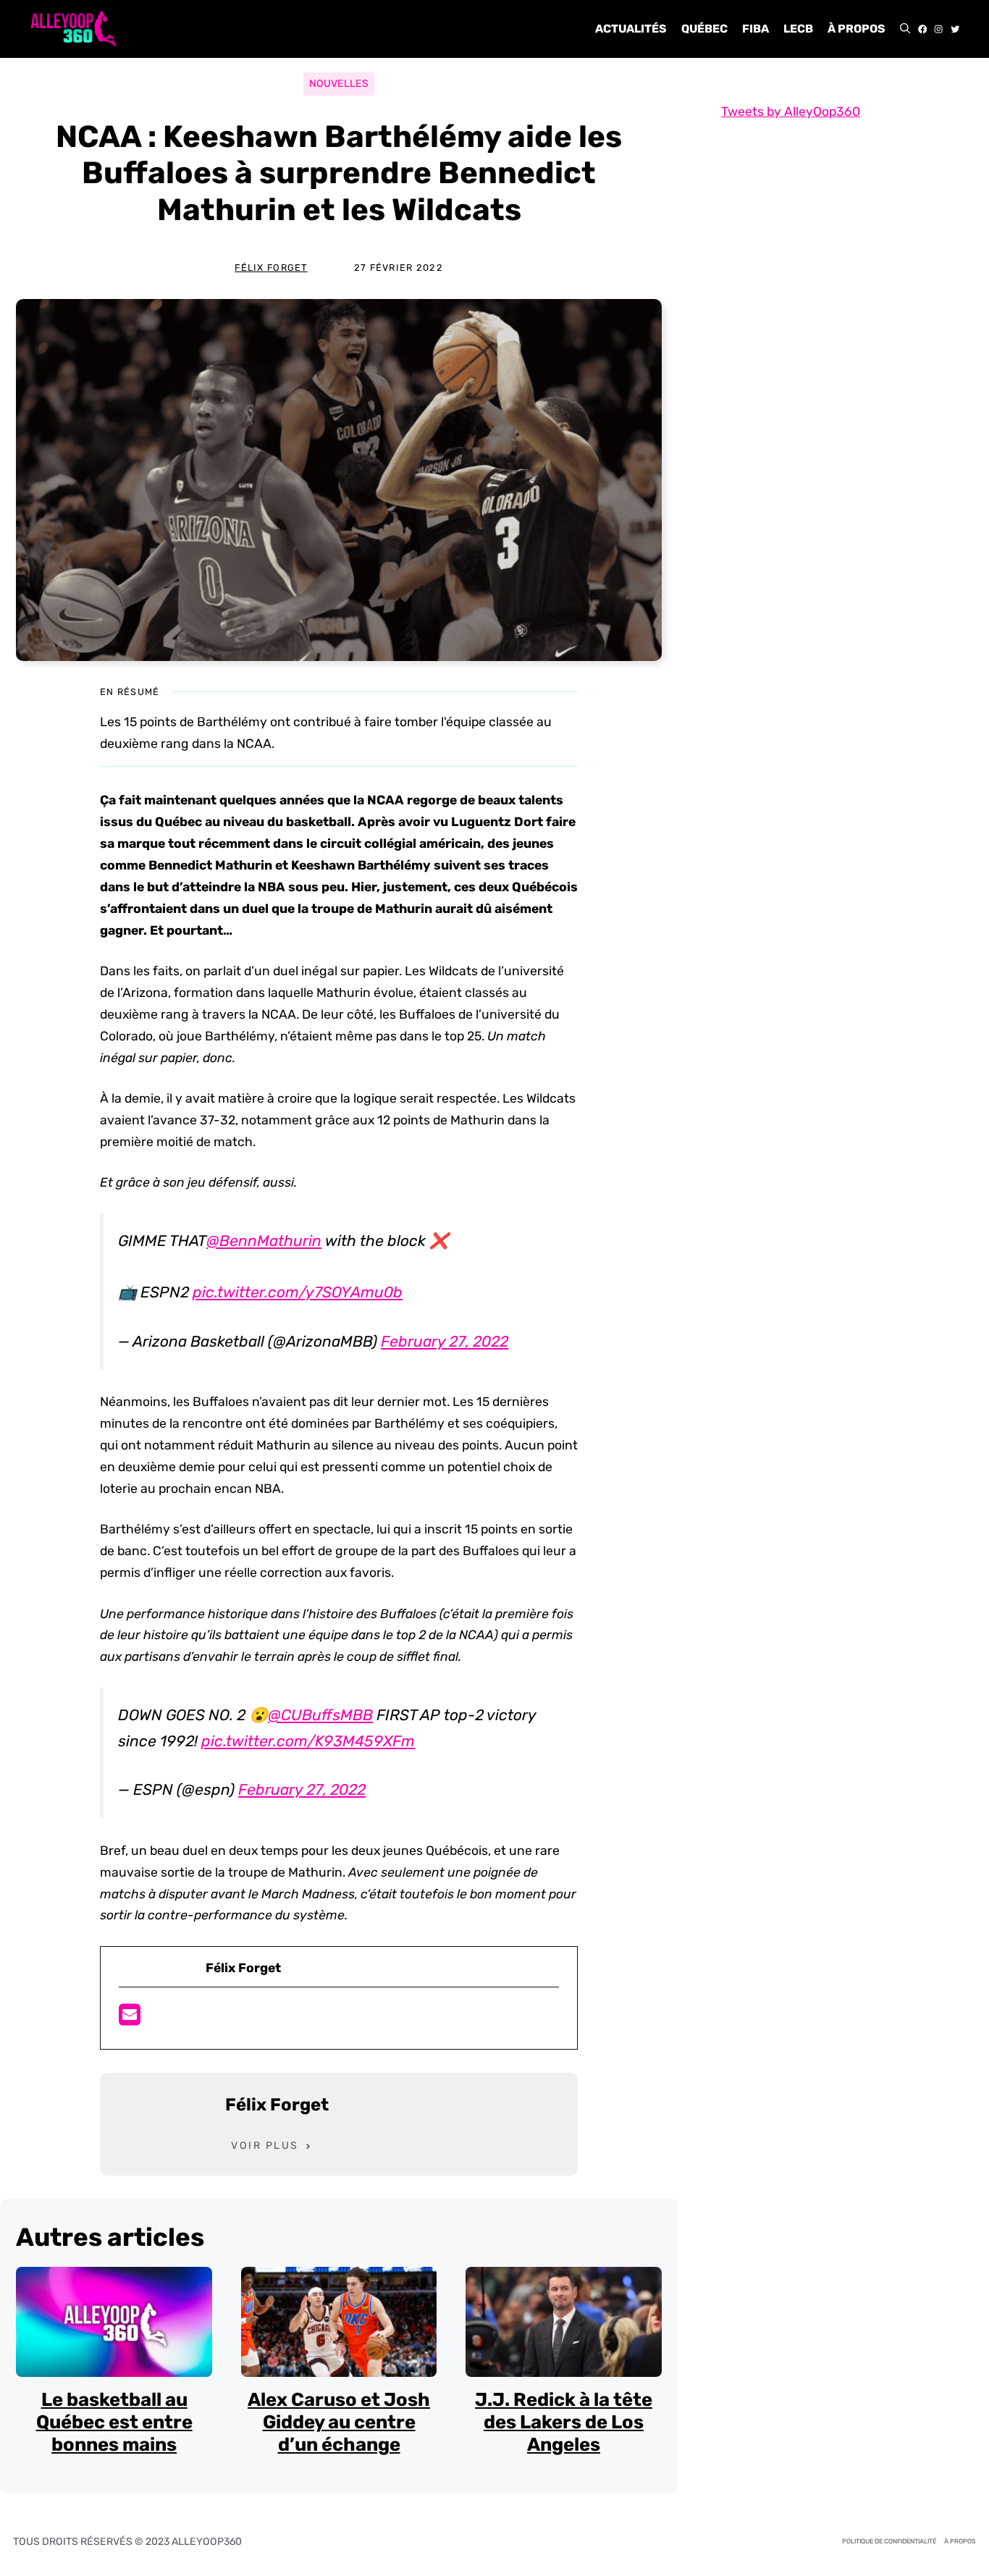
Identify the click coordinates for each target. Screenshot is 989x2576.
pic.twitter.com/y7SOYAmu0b (298, 1292)
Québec (704, 29)
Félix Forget (271, 268)
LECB (798, 29)
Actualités (631, 29)
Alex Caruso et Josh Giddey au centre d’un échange (339, 2421)
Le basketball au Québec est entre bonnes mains (114, 2421)
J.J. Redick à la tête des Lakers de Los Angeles (564, 2421)
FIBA (756, 29)
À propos (857, 29)
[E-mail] (130, 2019)
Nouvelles (339, 84)
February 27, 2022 (445, 1341)
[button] (905, 29)
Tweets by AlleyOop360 (791, 111)
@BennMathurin (264, 1241)
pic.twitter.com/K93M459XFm (308, 1741)
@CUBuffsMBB (320, 1715)
